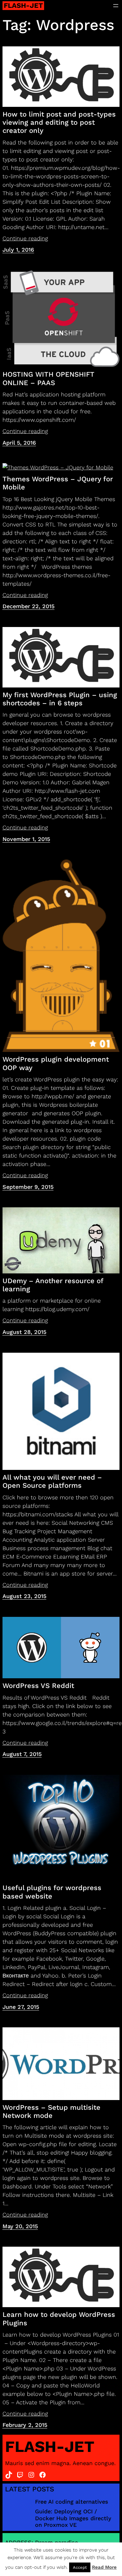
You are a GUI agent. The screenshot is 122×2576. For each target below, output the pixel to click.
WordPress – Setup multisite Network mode (51, 2111)
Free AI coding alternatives (72, 2502)
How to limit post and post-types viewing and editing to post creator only (59, 123)
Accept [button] (80, 2567)
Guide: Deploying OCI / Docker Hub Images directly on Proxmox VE (73, 2518)
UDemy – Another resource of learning (53, 1285)
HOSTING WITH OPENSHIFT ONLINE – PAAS (48, 378)
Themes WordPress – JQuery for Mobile (58, 483)
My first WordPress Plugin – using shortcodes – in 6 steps (60, 699)
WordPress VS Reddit (38, 1686)
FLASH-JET (23, 5)
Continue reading (25, 238)
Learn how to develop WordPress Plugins (59, 2319)
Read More (104, 2567)
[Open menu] (116, 6)
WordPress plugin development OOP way (56, 1063)
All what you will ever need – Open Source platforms (52, 1481)
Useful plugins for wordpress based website (52, 1892)
